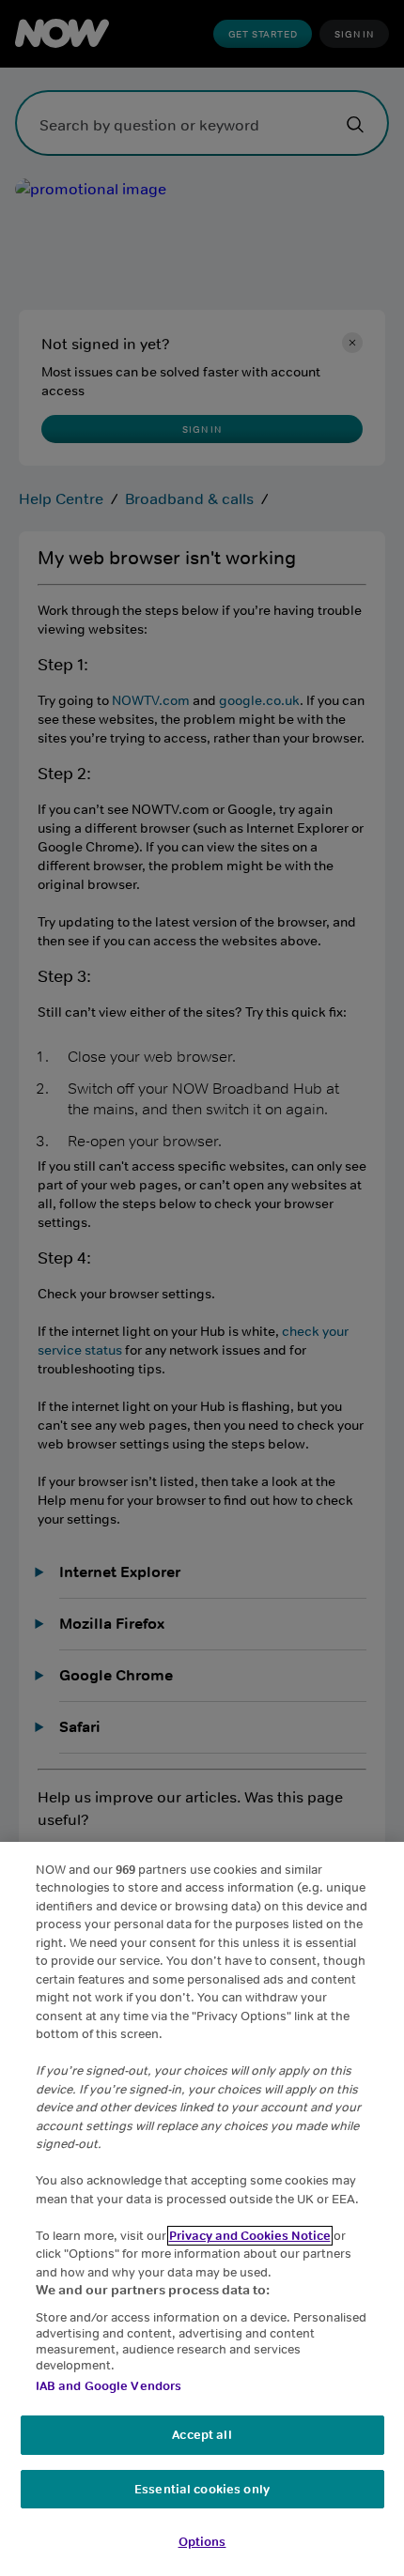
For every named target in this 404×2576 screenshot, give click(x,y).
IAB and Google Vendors (109, 2386)
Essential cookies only (202, 2489)
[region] (202, 2209)
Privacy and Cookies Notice (250, 2236)
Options (202, 2542)
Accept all (202, 2435)
